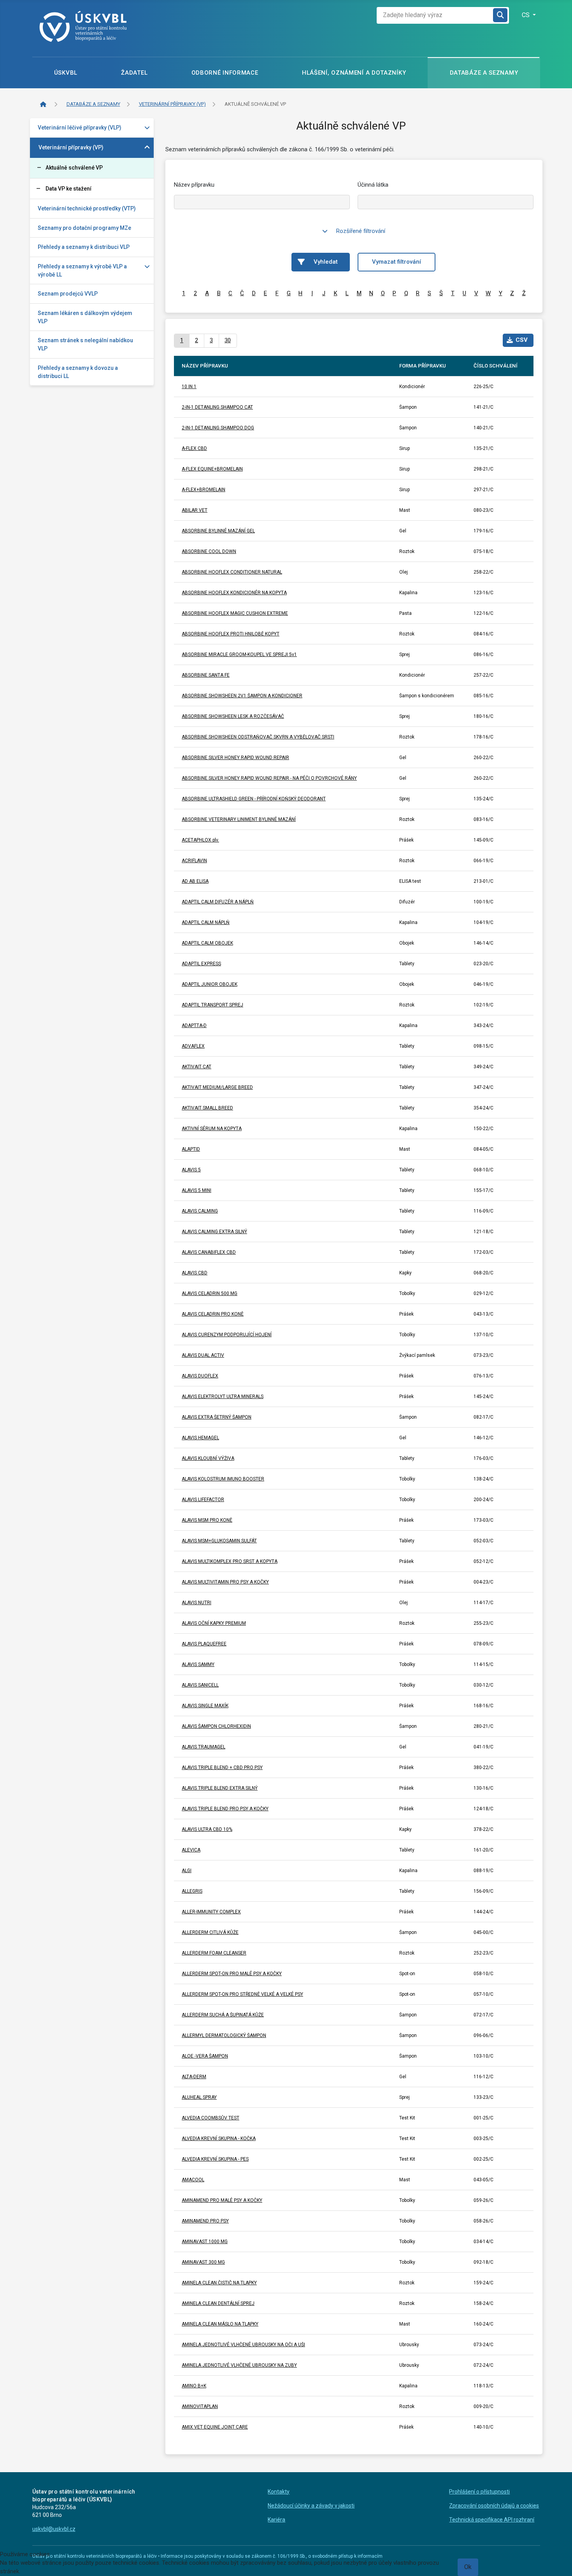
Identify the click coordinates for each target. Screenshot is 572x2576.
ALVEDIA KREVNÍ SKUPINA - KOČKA (219, 2138)
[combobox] (435, 15)
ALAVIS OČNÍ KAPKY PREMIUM (214, 1623)
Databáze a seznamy (484, 73)
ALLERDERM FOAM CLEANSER (214, 1953)
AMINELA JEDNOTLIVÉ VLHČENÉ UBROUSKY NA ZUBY (239, 2365)
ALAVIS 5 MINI (197, 1190)
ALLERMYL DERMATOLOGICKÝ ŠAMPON (224, 2035)
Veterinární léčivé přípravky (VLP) (80, 128)
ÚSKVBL (66, 73)
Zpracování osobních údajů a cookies (494, 2506)
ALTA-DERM (194, 2077)
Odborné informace (225, 73)
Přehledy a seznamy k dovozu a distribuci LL (78, 372)
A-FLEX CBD (194, 448)
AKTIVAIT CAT (197, 1067)
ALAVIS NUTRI (197, 1603)
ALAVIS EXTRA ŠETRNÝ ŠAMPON (217, 1417)
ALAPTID (191, 1149)
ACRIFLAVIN (194, 861)
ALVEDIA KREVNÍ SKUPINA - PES (215, 2159)
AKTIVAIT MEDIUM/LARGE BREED (217, 1087)
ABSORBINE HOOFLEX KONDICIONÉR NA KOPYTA (234, 593)
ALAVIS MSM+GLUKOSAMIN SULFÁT (219, 1541)
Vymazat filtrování (397, 262)
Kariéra (276, 2520)
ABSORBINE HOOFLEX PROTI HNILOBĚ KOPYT (231, 634)
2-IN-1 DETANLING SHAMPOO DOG (218, 428)
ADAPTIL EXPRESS (201, 964)
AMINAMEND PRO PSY (205, 2221)
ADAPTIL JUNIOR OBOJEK (210, 984)
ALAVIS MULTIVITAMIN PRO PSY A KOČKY (225, 1582)
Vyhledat (326, 262)
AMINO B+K (194, 2386)
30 (228, 340)
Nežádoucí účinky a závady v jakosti (311, 2506)
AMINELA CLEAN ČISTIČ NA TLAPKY (219, 2283)
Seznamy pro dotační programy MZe (84, 228)
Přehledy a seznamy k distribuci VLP (84, 247)
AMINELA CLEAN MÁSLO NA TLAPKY (220, 2324)
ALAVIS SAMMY (198, 1664)
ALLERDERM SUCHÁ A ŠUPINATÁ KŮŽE (223, 2015)
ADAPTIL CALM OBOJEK (207, 943)
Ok (468, 2567)
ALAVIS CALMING (200, 1211)
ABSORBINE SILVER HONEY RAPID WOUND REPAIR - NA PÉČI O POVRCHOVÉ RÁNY (269, 778)
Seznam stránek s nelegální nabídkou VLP (85, 344)
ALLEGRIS (192, 1891)
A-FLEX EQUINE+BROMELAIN (212, 469)
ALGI (187, 1871)
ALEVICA (191, 1850)
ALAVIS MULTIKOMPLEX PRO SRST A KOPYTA (230, 1561)
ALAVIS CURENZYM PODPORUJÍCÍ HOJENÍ (227, 1335)
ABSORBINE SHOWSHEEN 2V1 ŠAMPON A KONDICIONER (242, 696)
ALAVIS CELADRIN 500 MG (210, 1293)
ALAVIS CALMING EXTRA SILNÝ (214, 1232)
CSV (522, 340)
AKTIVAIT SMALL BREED (207, 1108)
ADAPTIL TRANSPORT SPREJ (212, 1005)
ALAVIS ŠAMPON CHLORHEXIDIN (216, 1726)
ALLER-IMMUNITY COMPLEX (211, 1912)
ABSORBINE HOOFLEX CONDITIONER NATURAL (232, 572)
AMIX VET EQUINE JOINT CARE (215, 2427)
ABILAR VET (195, 510)
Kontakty (279, 2492)
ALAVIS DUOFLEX (200, 1376)
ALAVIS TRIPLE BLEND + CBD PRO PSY (222, 1767)
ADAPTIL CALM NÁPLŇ (206, 922)
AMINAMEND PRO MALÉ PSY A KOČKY (222, 2200)
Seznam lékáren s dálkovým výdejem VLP (85, 317)
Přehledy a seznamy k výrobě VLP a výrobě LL (82, 270)
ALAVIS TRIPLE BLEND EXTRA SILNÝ (220, 1788)
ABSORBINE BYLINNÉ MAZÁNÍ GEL (218, 531)
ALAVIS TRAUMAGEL (204, 1747)
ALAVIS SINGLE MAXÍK (205, 1706)
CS (526, 15)
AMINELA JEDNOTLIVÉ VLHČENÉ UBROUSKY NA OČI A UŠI (243, 2345)
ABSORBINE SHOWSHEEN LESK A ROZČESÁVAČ (233, 716)
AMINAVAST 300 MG (203, 2262)
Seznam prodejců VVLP (68, 294)
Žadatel (134, 73)
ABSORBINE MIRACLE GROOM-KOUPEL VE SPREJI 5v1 (239, 654)
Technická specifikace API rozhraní (492, 2520)
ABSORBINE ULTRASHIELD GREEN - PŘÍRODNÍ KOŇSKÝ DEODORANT (254, 799)
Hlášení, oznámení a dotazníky (354, 73)
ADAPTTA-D (194, 1025)
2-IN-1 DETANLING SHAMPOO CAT (217, 407)
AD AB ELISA (195, 881)
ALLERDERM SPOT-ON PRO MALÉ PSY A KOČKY (232, 1974)
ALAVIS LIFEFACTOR (203, 1500)
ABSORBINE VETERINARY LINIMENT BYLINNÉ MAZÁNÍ (239, 819)
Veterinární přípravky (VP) (71, 147)
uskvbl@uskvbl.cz (54, 2529)
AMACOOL (193, 2180)
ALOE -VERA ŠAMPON (205, 2056)
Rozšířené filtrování (361, 231)
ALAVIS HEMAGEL (200, 1438)
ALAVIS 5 (191, 1170)
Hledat (501, 15)
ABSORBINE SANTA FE (206, 675)
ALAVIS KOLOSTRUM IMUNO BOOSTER (223, 1479)
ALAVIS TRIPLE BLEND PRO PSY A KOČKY (225, 1809)
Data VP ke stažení (68, 189)
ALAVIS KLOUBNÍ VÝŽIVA (208, 1458)
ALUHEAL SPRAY (199, 2097)
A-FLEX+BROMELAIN (204, 490)
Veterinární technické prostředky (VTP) (87, 208)
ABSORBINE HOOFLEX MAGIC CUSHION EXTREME (235, 613)
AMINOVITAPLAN (200, 2406)
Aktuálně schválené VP (74, 168)
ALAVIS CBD (195, 1273)
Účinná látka (373, 185)
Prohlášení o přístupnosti (479, 2492)
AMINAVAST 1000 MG (205, 2242)
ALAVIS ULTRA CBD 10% (207, 1829)
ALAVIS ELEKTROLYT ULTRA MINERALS (223, 1396)
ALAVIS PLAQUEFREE (204, 1644)
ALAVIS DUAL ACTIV (203, 1355)
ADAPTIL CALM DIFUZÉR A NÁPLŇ (218, 902)
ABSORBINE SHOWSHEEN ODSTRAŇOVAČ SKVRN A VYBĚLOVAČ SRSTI (258, 737)
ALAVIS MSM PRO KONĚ (207, 1520)
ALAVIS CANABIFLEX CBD (209, 1252)
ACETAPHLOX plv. (200, 840)
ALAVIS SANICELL (200, 1685)
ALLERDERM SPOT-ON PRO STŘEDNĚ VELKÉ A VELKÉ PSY (242, 1994)
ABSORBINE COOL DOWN (209, 551)
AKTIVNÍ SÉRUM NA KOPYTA (212, 1129)
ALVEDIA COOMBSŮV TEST (211, 2118)
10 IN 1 (189, 387)
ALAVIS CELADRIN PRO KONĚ (213, 1314)
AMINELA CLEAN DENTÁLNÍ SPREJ (218, 2303)
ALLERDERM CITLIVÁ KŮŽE (210, 1932)
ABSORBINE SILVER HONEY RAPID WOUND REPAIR (235, 758)
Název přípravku (194, 185)
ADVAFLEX (193, 1046)
